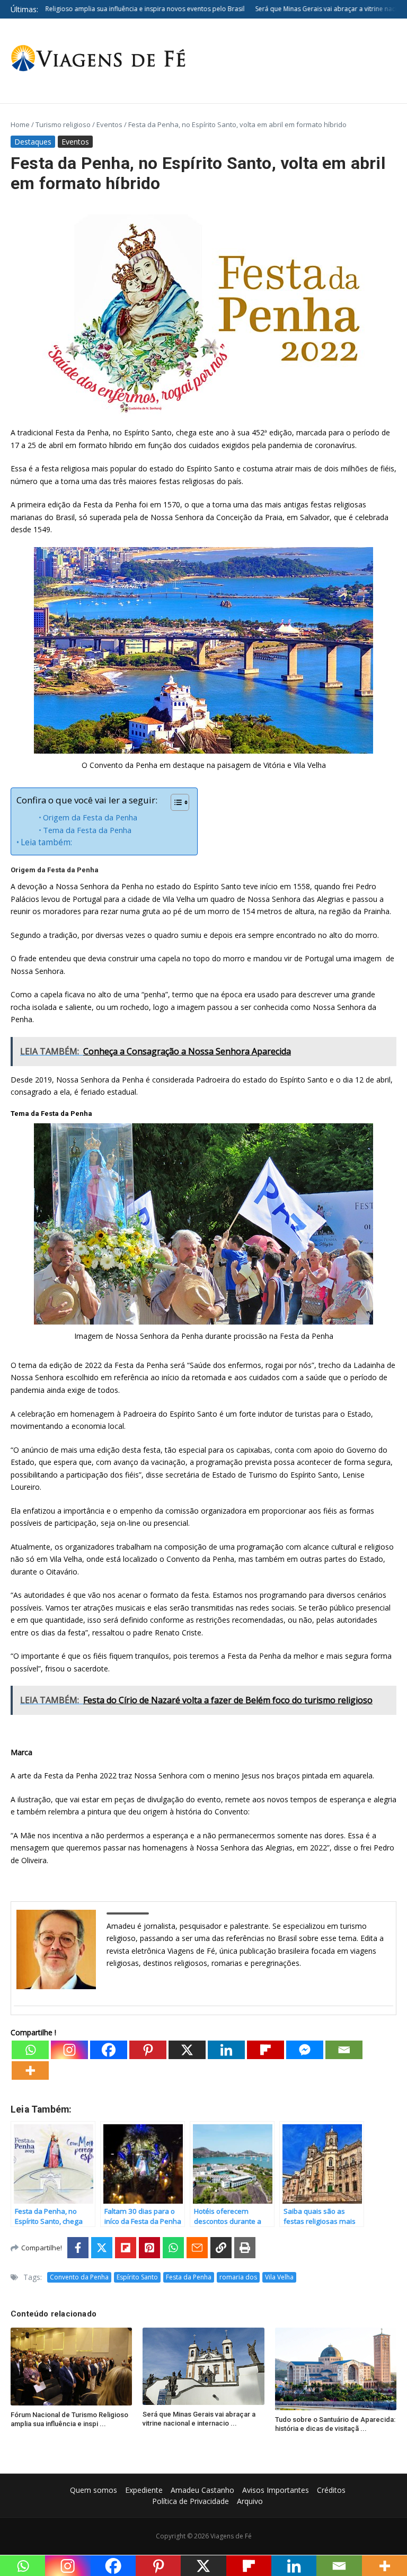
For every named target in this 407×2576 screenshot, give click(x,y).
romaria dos (238, 2277)
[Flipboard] (266, 2050)
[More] (30, 2070)
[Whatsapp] (30, 2050)
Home (20, 124)
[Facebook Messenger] (305, 2050)
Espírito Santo (137, 2277)
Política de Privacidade (191, 2501)
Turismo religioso (63, 124)
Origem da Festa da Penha (90, 817)
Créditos (331, 2490)
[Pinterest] (148, 2050)
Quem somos (94, 2490)
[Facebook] (109, 2050)
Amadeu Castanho (202, 2490)
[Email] (344, 2050)
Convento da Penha (79, 2277)
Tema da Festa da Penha (87, 830)
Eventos (109, 124)
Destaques (33, 142)
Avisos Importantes (276, 2490)
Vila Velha (279, 2277)
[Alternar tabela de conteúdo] (175, 802)
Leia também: (46, 842)
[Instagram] (69, 2050)
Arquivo (250, 2501)
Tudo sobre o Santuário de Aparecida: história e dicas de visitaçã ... (335, 2424)
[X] (187, 2050)
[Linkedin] (226, 2050)
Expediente (144, 2490)
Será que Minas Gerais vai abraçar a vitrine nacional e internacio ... (199, 2419)
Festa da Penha (189, 2277)
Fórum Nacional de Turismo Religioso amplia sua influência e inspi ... (69, 2419)
